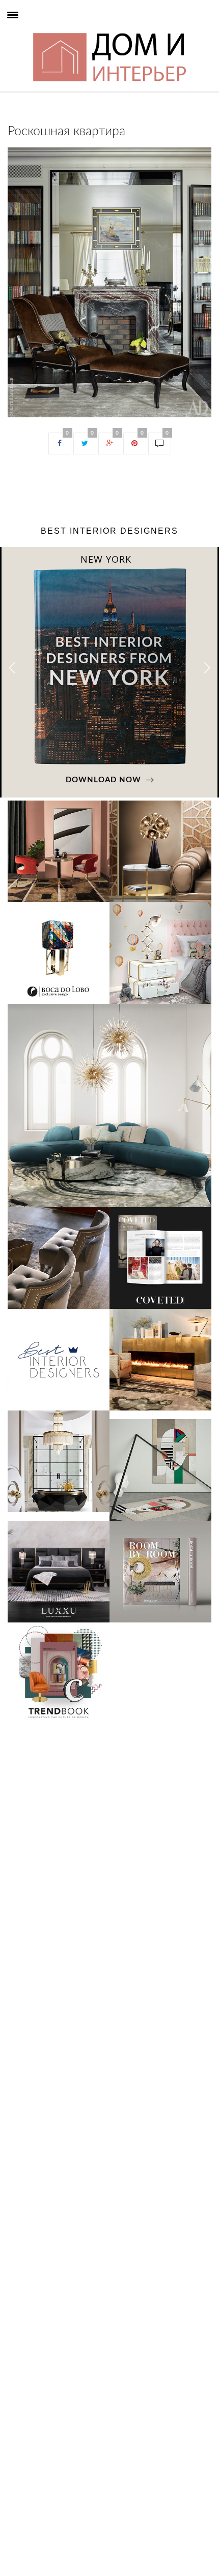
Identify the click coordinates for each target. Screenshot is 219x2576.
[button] (207, 668)
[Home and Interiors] (31, 31)
